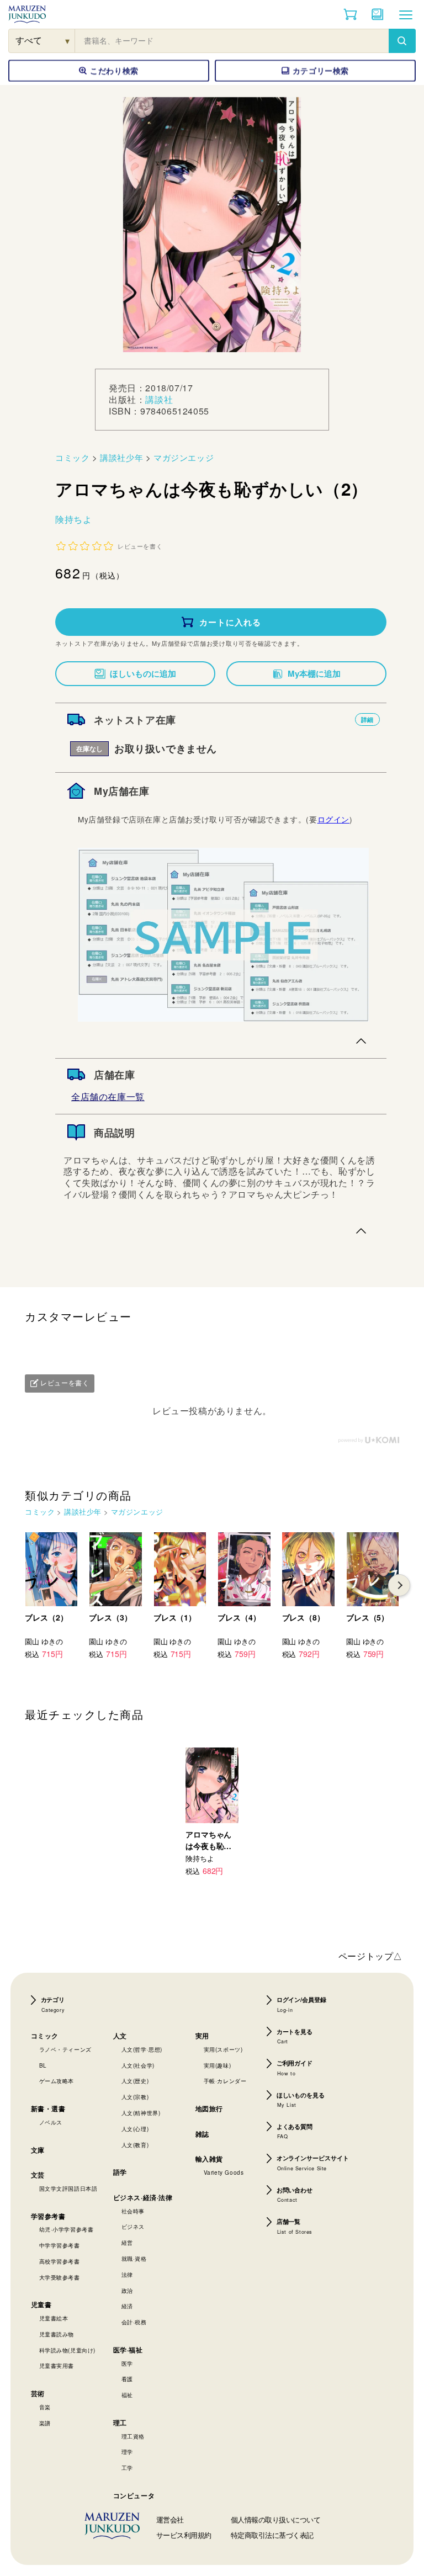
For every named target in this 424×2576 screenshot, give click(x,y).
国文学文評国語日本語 (68, 2189)
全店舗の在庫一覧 (108, 1096)
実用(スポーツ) (223, 2049)
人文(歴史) (135, 2081)
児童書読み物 (57, 2334)
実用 (202, 2036)
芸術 (38, 2393)
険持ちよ (73, 519)
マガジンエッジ (184, 457)
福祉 (127, 2395)
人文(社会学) (138, 2065)
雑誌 (202, 2134)
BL (43, 2065)
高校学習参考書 (60, 2261)
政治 (127, 2291)
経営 (127, 2243)
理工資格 (133, 2436)
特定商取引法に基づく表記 (272, 2535)
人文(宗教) (135, 2097)
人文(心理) (135, 2129)
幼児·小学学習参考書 (67, 2229)
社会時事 (133, 2211)
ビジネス (133, 2227)
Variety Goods (224, 2173)
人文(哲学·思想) (142, 2049)
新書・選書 (48, 2108)
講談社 (159, 399)
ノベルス (51, 2122)
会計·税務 (134, 2322)
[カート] (350, 14)
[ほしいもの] (378, 14)
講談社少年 (121, 457)
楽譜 (45, 2423)
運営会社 (170, 2519)
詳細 (367, 719)
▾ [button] (68, 41)
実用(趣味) (218, 2065)
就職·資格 (134, 2259)
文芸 (38, 2175)
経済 (127, 2306)
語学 (120, 2172)
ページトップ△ (370, 1956)
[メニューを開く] (406, 14)
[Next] (399, 1585)
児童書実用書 (57, 2366)
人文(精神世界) (141, 2113)
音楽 (45, 2407)
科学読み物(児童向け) (68, 2350)
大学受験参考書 (60, 2277)
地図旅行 (209, 2108)
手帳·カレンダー (225, 2081)
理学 (127, 2452)
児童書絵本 (54, 2318)
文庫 (38, 2150)
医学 (127, 2363)
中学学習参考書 (60, 2245)
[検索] (402, 41)
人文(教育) (135, 2145)
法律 (127, 2275)
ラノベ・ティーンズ (65, 2049)
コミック (72, 457)
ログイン (333, 819)
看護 (127, 2379)
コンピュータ (134, 2495)
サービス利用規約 (184, 2535)
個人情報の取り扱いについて (276, 2519)
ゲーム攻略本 (57, 2081)
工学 (127, 2468)
